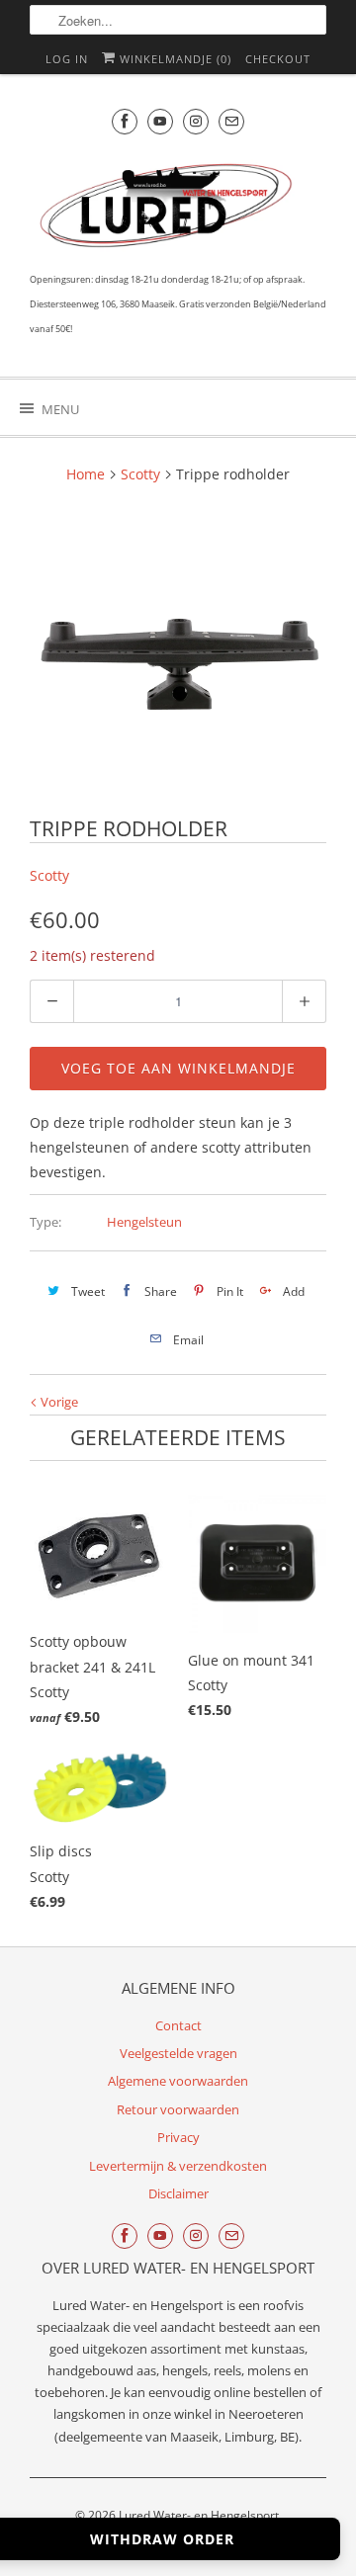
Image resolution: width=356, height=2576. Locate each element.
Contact (178, 2025)
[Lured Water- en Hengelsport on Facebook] (125, 121)
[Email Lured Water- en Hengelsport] (231, 121)
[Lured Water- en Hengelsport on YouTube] (160, 121)
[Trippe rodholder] (178, 653)
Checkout (278, 59)
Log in (67, 59)
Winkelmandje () (174, 59)
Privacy (178, 2137)
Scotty (49, 875)
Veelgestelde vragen (178, 2053)
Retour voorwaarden (178, 2109)
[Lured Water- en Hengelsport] (168, 210)
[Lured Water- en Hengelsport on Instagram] (196, 121)
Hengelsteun (144, 1222)
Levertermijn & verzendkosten (178, 2166)
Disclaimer (178, 2193)
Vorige (58, 1402)
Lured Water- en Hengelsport (199, 2515)
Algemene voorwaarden (178, 2081)
